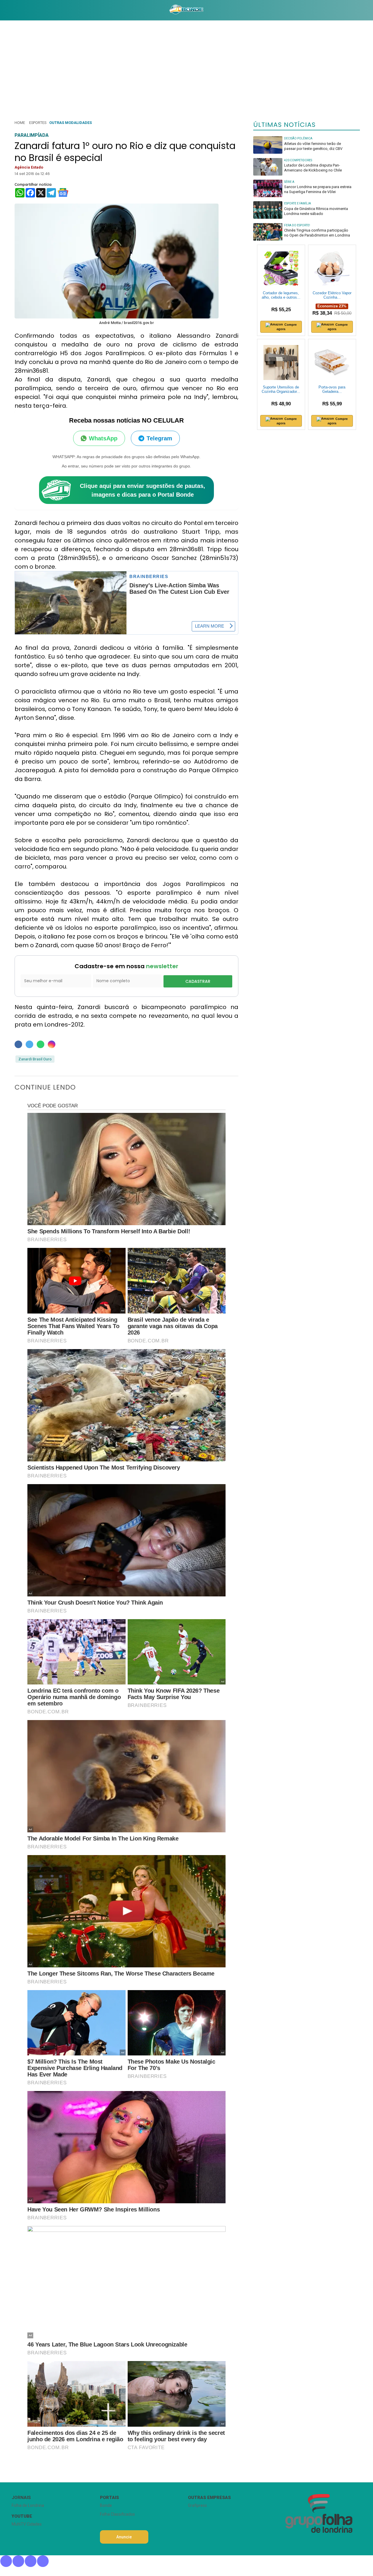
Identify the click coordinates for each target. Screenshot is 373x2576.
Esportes (38, 123)
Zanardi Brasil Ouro (35, 1059)
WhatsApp (103, 438)
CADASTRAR (198, 981)
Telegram (159, 438)
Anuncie (124, 2537)
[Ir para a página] (186, 10)
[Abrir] (7, 10)
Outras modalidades (71, 123)
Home (20, 123)
